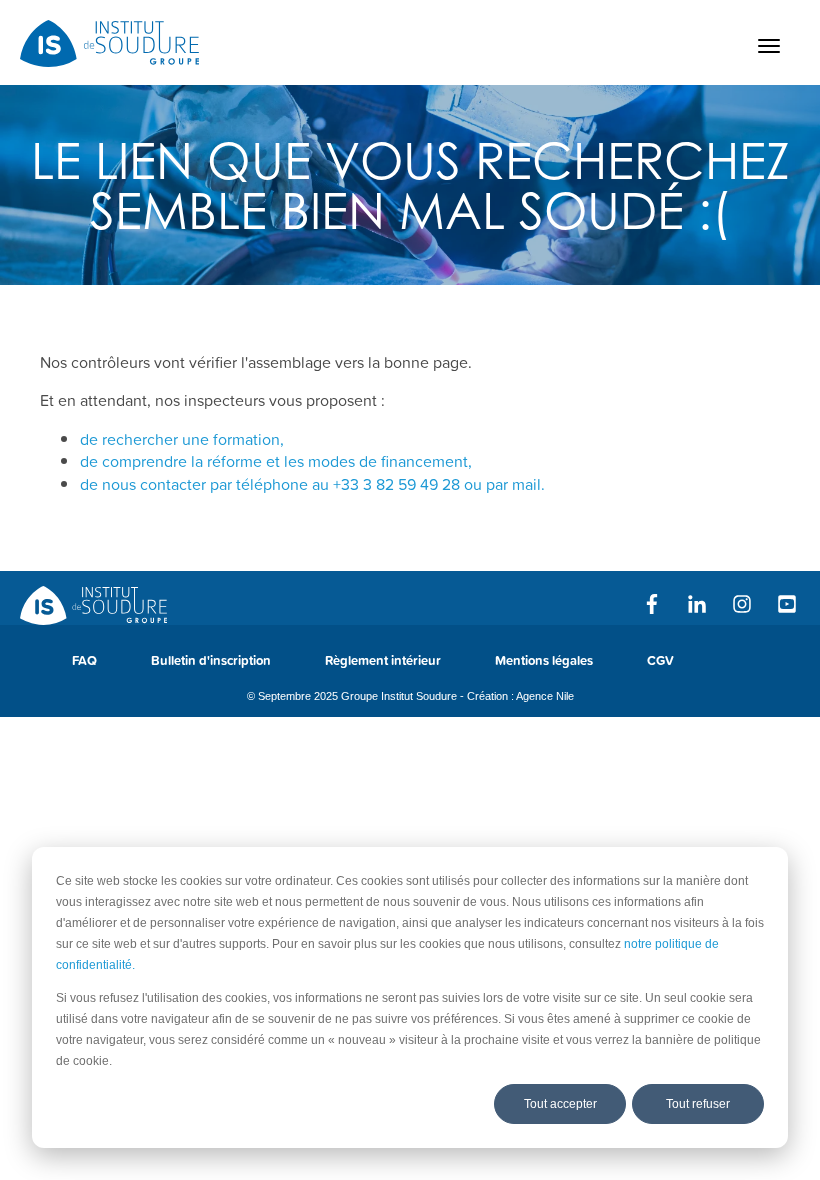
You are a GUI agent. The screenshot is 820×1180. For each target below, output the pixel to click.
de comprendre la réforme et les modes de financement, (276, 461)
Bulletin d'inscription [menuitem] (211, 660)
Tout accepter (560, 1104)
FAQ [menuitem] (84, 660)
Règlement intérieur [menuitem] (383, 660)
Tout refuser (698, 1104)
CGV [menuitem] (660, 660)
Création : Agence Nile (520, 696)
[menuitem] (728, 670)
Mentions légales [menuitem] (544, 660)
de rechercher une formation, (182, 439)
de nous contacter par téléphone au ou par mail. (312, 484)
